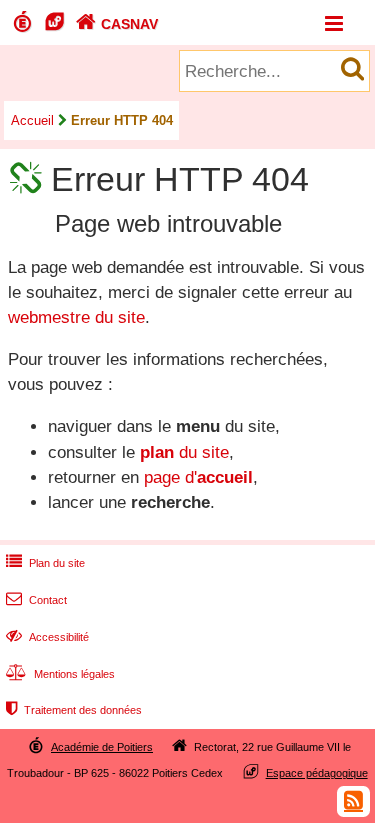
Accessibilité (47, 637)
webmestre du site (76, 317)
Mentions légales (60, 674)
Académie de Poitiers (102, 747)
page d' (198, 477)
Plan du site (45, 563)
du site (184, 452)
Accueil (32, 120)
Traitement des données (74, 710)
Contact (36, 600)
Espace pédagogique (317, 773)
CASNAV (117, 24)
